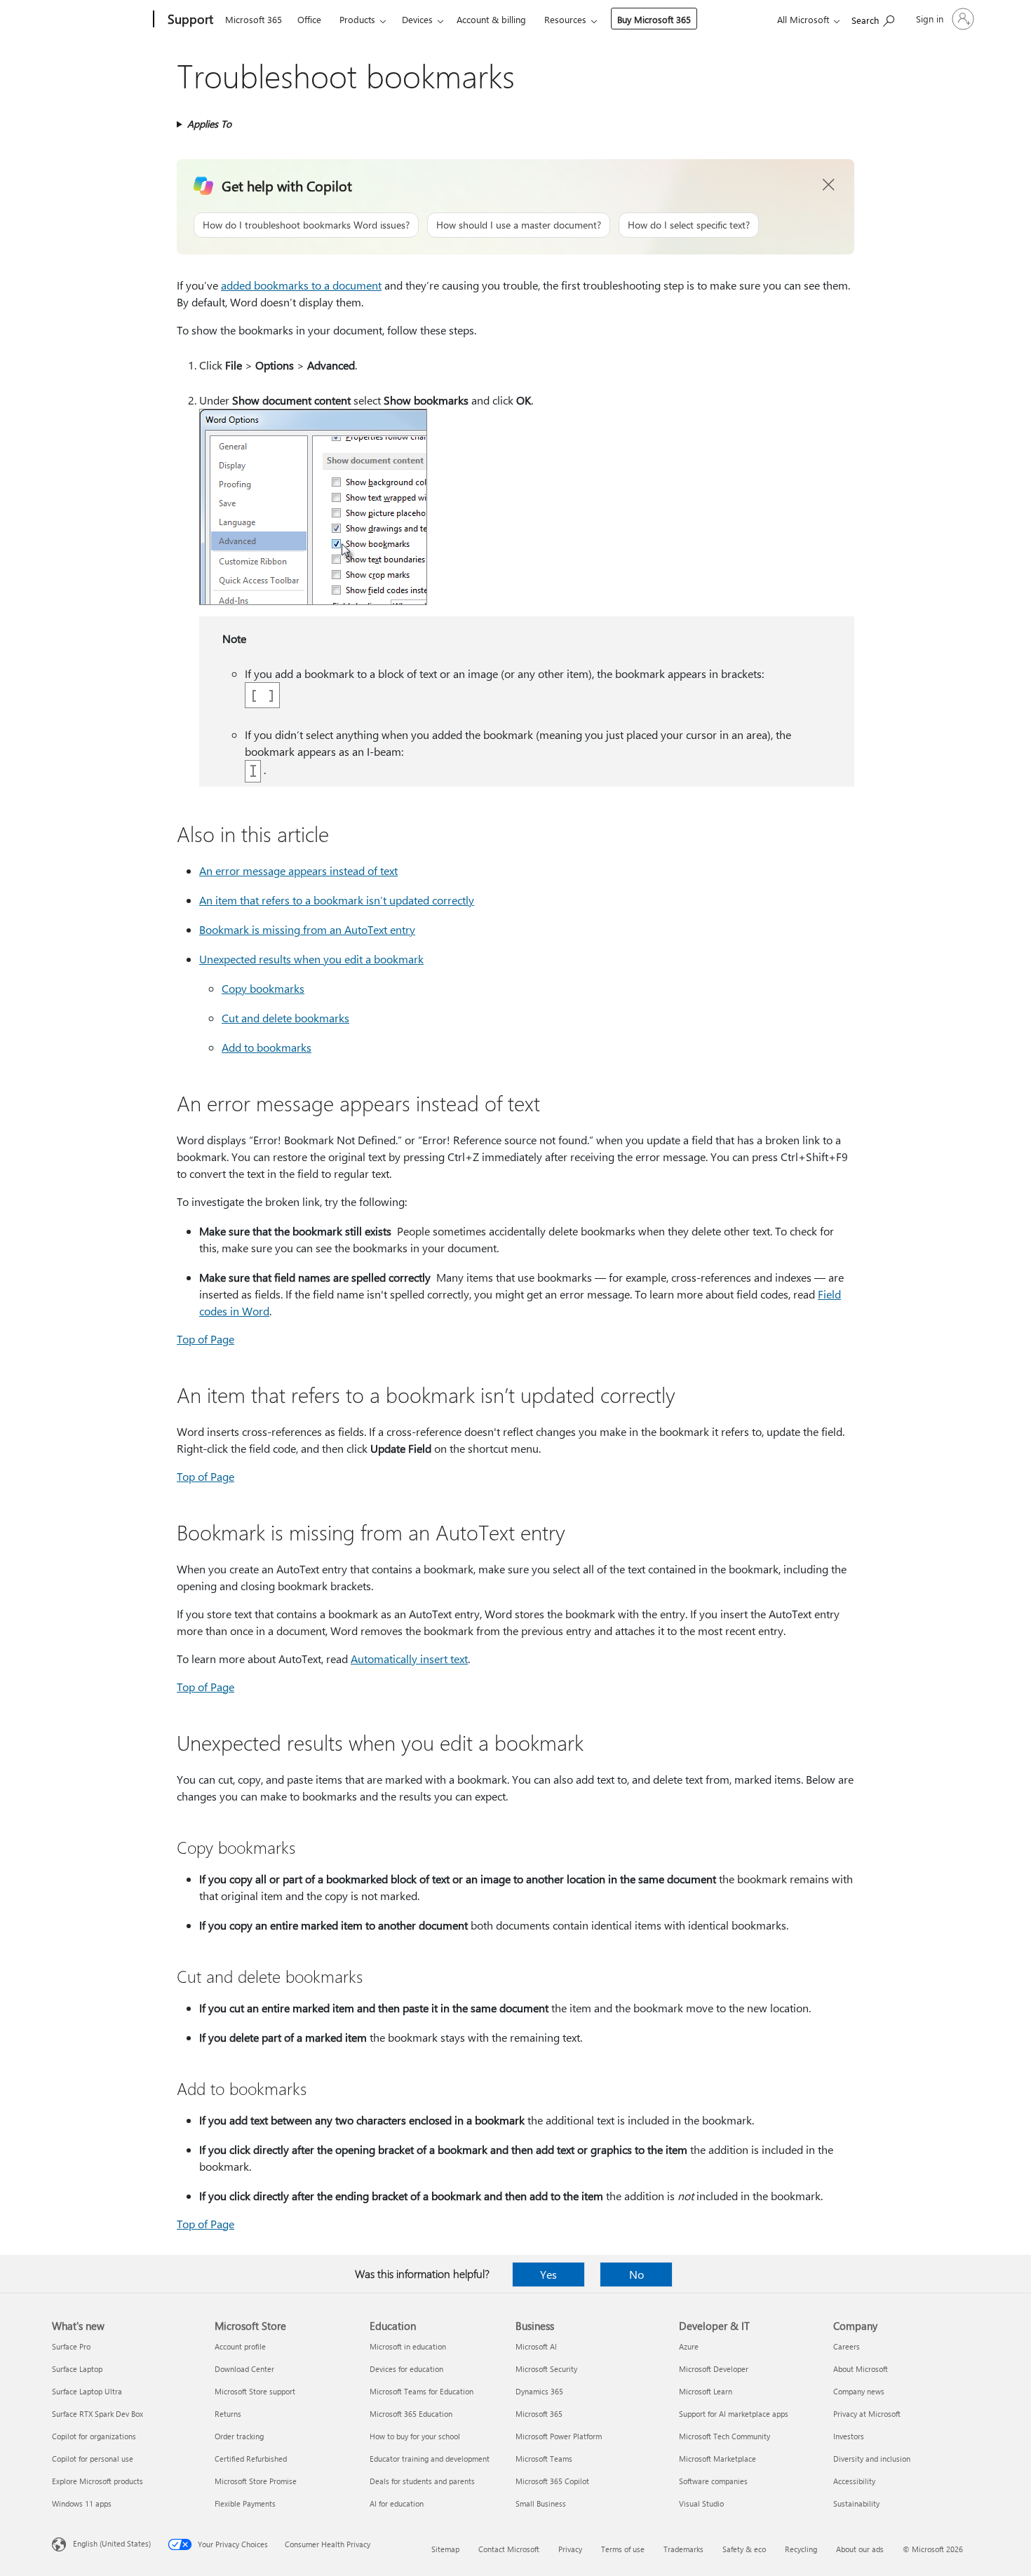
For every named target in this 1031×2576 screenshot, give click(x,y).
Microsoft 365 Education (411, 2414)
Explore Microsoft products (97, 2481)
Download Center (244, 2369)
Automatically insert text (409, 1659)
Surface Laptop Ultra (87, 2391)
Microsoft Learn (706, 2391)
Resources (565, 19)
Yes (548, 2274)
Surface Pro (71, 2346)
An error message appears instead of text (298, 870)
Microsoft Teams (544, 2459)
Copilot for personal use (93, 2459)
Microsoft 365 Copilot (552, 2481)
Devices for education (406, 2369)
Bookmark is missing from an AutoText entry (307, 929)
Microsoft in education (408, 2346)
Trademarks (683, 2549)
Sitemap (445, 2549)
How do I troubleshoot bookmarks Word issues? (306, 225)
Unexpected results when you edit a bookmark (311, 959)
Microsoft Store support (255, 2391)
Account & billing (491, 19)
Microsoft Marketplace (717, 2459)
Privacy (570, 2549)
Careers (847, 2346)
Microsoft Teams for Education (422, 2391)
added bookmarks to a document (301, 285)
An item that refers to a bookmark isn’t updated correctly (337, 900)
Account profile (240, 2346)
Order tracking (239, 2436)
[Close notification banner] (829, 185)
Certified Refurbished (251, 2459)
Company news (859, 2391)
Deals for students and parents (422, 2481)
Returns (228, 2414)
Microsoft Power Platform (559, 2436)
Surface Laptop (77, 2369)
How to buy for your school (415, 2436)
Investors (849, 2436)
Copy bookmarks (263, 988)
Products (357, 19)
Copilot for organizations (94, 2436)
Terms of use (623, 2549)
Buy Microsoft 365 (654, 19)
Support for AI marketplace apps (734, 2414)
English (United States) (112, 2543)
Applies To (209, 124)
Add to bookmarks (267, 1047)
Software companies (713, 2481)
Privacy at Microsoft (867, 2414)
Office (309, 19)
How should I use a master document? (519, 225)
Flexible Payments (245, 2503)
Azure (689, 2346)
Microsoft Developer (714, 2369)
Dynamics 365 (539, 2391)
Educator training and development (430, 2459)
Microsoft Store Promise (256, 2481)
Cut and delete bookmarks (285, 1018)
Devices (417, 19)
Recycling (801, 2549)
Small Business (541, 2503)
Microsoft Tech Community (725, 2436)
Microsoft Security (546, 2369)
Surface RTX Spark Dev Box (97, 2414)
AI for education (397, 2503)
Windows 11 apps (82, 2503)
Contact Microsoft (509, 2549)
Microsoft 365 (254, 19)
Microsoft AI (536, 2346)
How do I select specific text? (689, 225)
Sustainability (856, 2503)
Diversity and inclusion (872, 2459)
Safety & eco (744, 2549)
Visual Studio (701, 2503)
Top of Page (205, 1339)
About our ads (860, 2549)
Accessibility (854, 2481)
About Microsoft (861, 2369)
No (636, 2274)
